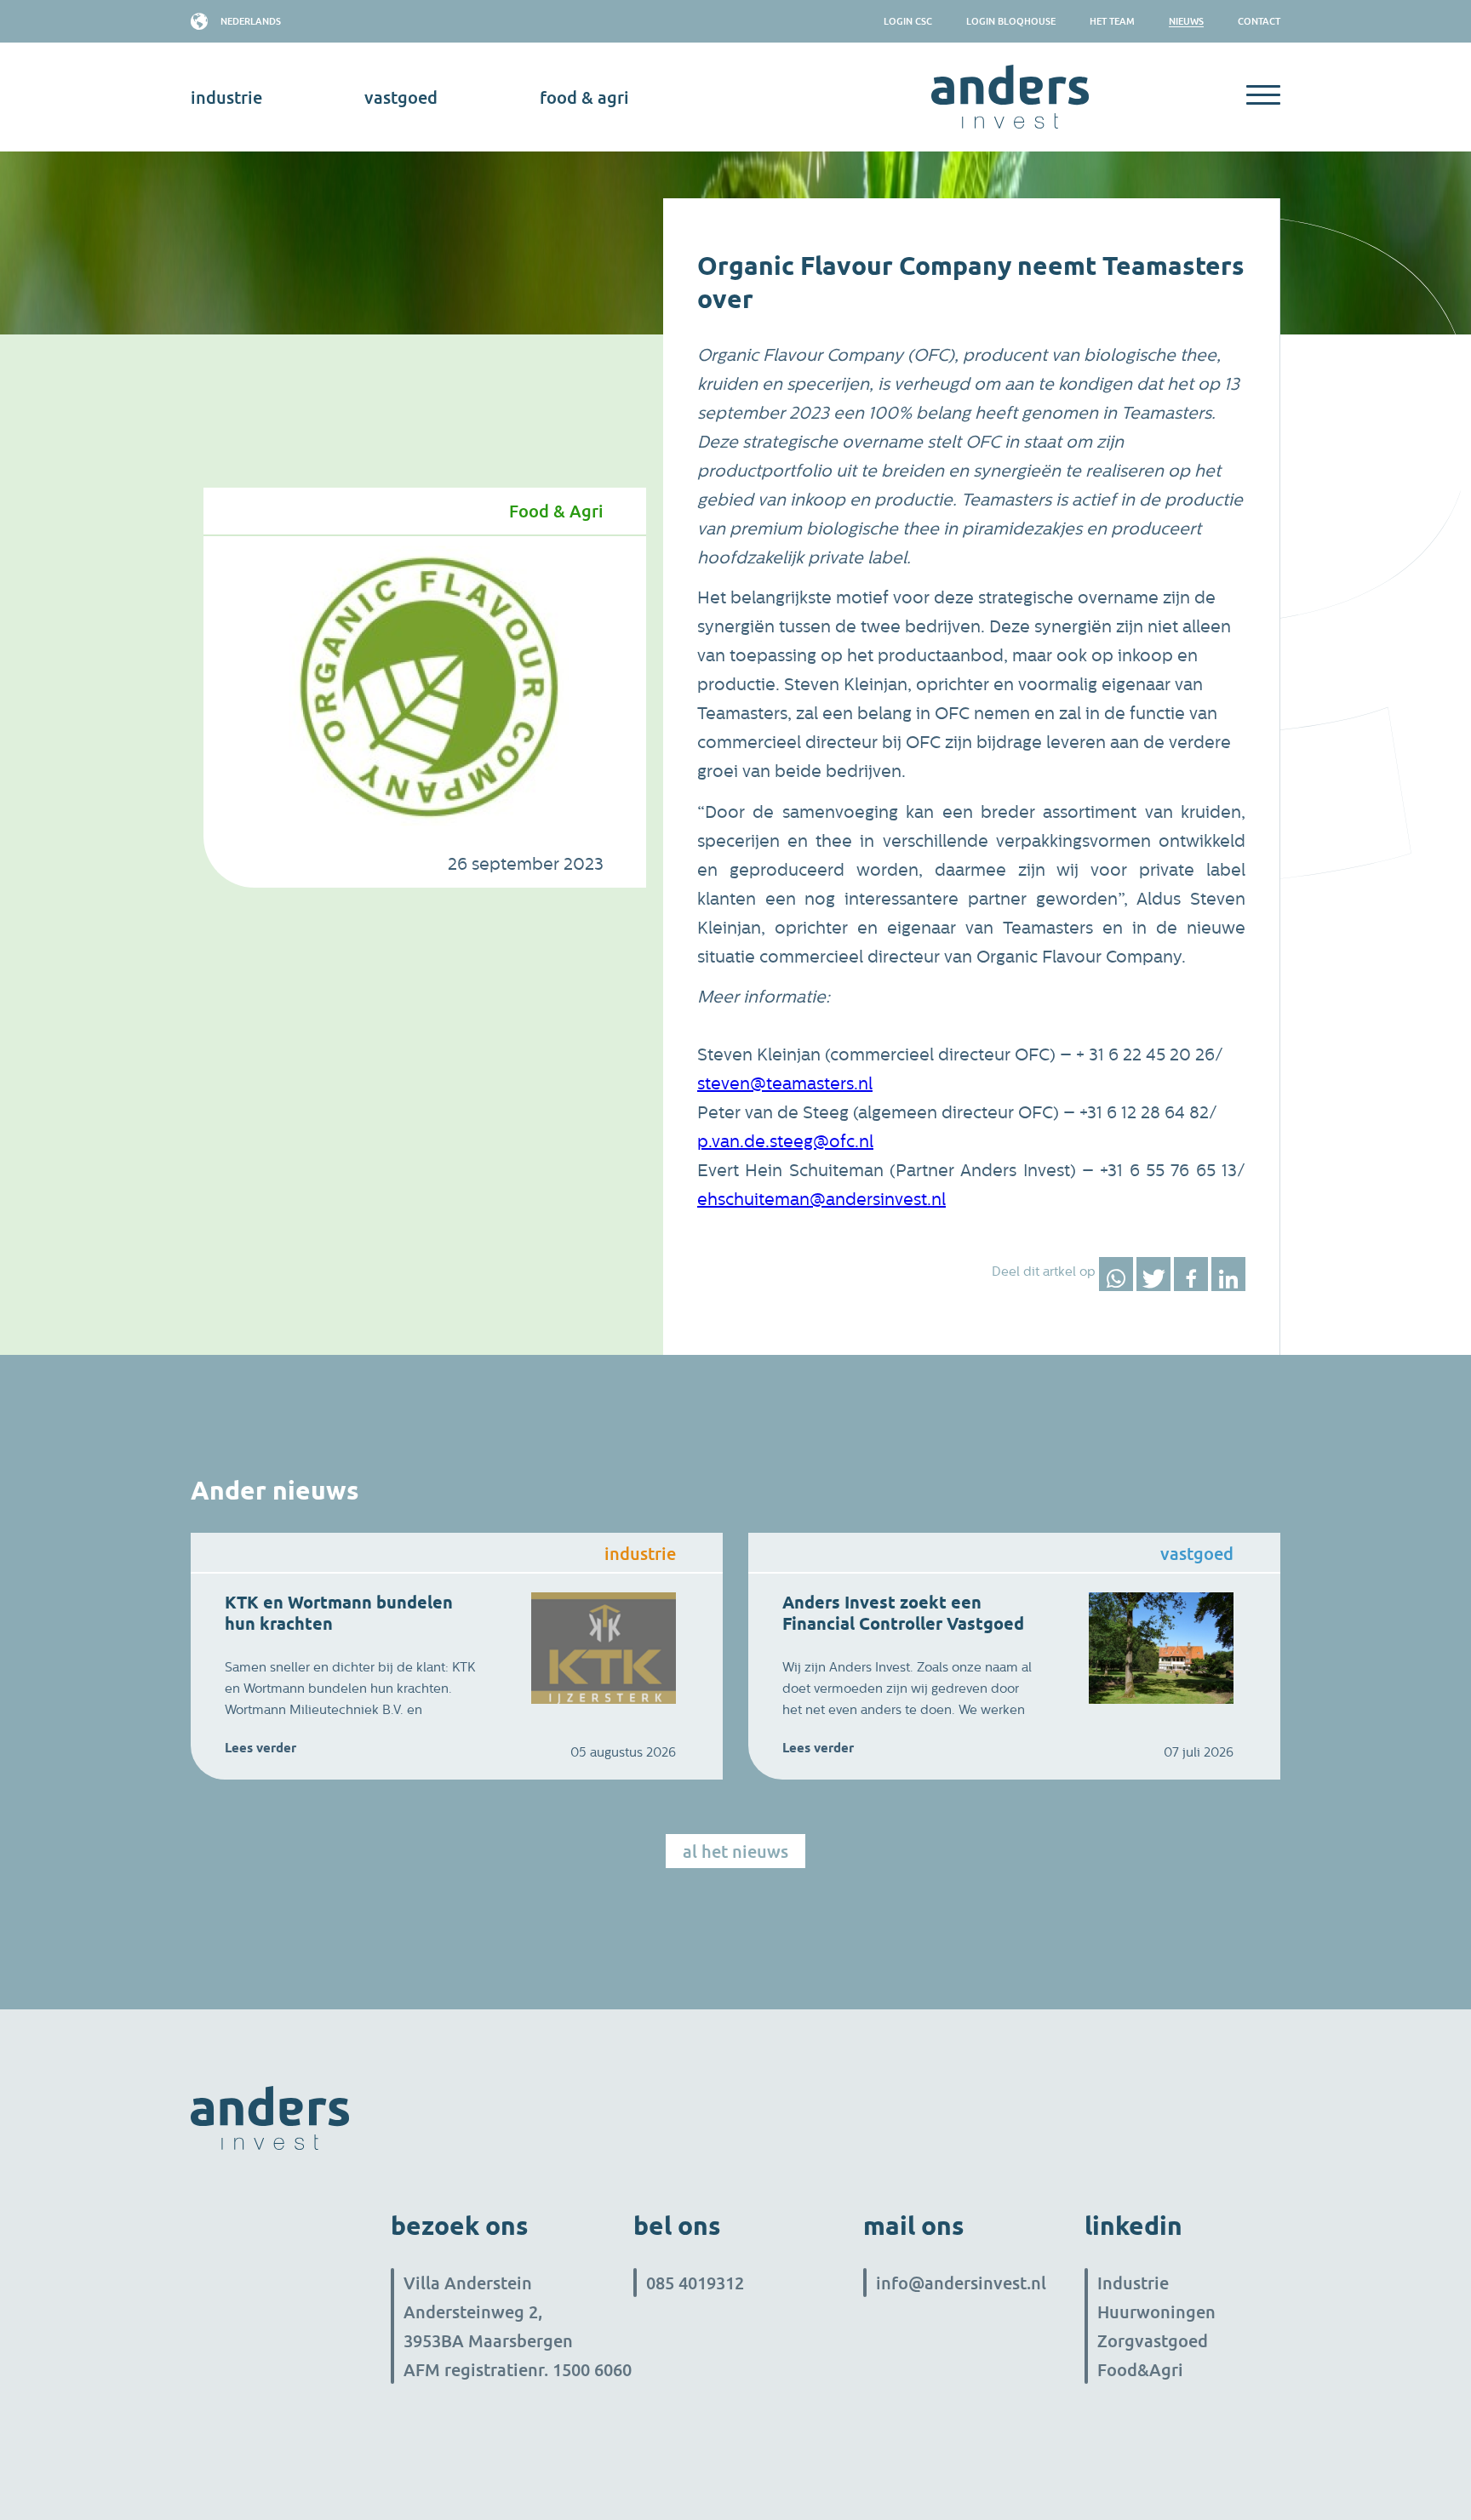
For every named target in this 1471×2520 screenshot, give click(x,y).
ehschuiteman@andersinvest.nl (821, 1200)
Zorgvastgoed (1153, 2340)
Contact (1259, 21)
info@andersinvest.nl (961, 2283)
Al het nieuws (735, 1851)
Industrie (1133, 2283)
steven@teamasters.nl (785, 1084)
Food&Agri (1140, 2369)
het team (1112, 21)
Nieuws (1186, 21)
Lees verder (260, 1748)
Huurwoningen (1156, 2311)
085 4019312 (695, 2283)
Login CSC (908, 21)
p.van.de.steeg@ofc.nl (785, 1142)
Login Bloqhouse (1011, 21)
